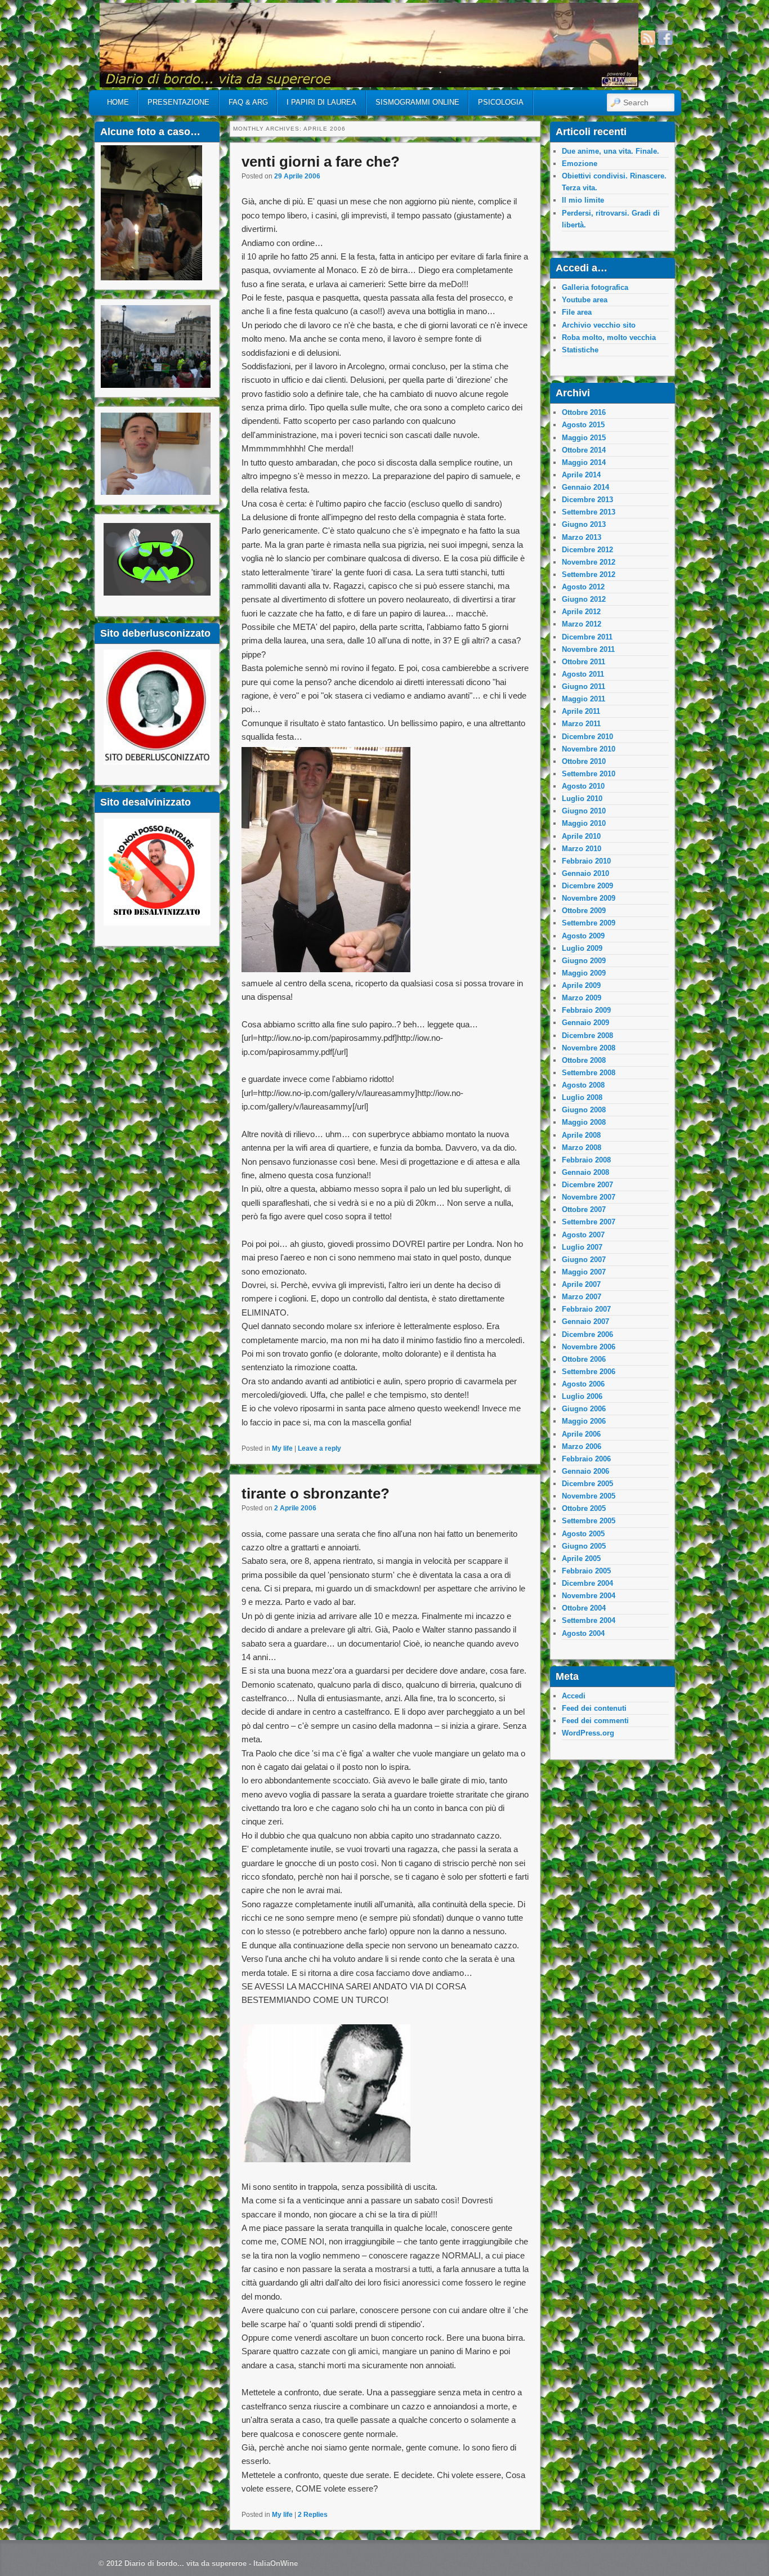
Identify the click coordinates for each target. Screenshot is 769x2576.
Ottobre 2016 (584, 412)
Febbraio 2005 (586, 1571)
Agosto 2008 (583, 1085)
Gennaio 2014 (585, 487)
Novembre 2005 (589, 1496)
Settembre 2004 (589, 1620)
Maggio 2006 (584, 1421)
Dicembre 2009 (587, 886)
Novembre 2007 (589, 1197)
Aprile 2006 (581, 1434)
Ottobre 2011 (584, 662)
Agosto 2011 (583, 674)
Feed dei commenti (595, 1721)
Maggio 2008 (584, 1122)
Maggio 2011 (584, 699)
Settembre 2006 (589, 1372)
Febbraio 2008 (586, 1160)
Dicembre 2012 (587, 550)
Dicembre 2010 (587, 737)
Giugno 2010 (584, 811)
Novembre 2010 (589, 749)
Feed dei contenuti (594, 1708)
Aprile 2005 (581, 1558)
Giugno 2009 (584, 961)
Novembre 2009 (589, 898)
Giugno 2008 (584, 1110)
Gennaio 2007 (585, 1321)
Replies (313, 2515)
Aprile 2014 (581, 475)
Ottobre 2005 (584, 1508)
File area (577, 312)
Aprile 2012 (581, 612)
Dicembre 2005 (587, 1484)
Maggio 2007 (584, 1272)
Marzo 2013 (582, 537)
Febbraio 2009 (586, 1010)
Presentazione (178, 102)
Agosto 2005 (583, 1534)
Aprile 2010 (581, 836)
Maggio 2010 (584, 823)
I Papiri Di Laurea (321, 102)
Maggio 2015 (584, 438)
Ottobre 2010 (584, 761)
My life (282, 1448)
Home (118, 102)
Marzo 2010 (582, 849)
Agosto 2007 (583, 1235)
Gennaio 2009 (585, 1023)
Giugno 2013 (584, 524)
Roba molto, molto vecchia (609, 337)
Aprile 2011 (581, 711)
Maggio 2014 (584, 462)
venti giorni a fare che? (321, 162)
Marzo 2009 (582, 998)
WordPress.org (588, 1733)
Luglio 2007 (582, 1247)
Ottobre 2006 (584, 1359)
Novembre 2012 (589, 562)
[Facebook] (665, 38)
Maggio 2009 (584, 973)
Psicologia (501, 102)
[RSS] (648, 38)
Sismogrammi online (417, 102)
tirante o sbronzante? (316, 1493)
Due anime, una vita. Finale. (611, 151)
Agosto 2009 (583, 936)
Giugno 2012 (584, 599)
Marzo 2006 (582, 1446)
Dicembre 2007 (587, 1185)
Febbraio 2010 (586, 861)
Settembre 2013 (589, 512)
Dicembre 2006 (587, 1334)
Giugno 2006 (584, 1409)
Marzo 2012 (582, 624)
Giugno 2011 (584, 687)
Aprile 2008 (581, 1135)
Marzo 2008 (582, 1148)
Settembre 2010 (589, 774)
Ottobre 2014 (584, 450)
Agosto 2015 (583, 425)
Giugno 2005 (584, 1546)
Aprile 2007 (581, 1284)
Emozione (580, 164)
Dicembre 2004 (587, 1583)
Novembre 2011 (588, 649)
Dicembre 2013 (587, 500)
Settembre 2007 (589, 1222)
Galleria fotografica (595, 287)
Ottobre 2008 (584, 1060)
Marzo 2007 (582, 1297)
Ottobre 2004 (584, 1608)
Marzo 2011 (581, 724)
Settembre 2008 (589, 1073)
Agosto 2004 (583, 1633)
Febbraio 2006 (586, 1459)
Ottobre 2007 (584, 1209)
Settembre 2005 (589, 1521)
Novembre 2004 (589, 1596)
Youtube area (585, 300)
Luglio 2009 (582, 948)
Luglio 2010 (582, 799)
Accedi (574, 1696)
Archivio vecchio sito (599, 325)
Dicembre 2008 (587, 1036)
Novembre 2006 (589, 1347)
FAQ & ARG (248, 102)
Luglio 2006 (582, 1396)
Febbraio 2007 (586, 1309)
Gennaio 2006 (585, 1471)
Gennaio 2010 (585, 873)
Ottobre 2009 (584, 911)
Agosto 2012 (583, 587)
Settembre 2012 (589, 574)
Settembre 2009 (589, 923)
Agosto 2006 (583, 1384)
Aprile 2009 (581, 985)
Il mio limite (583, 200)
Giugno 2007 (584, 1260)
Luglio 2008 (582, 1097)
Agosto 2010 (583, 786)
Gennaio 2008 (585, 1172)
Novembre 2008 (589, 1048)
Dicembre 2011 (587, 637)
